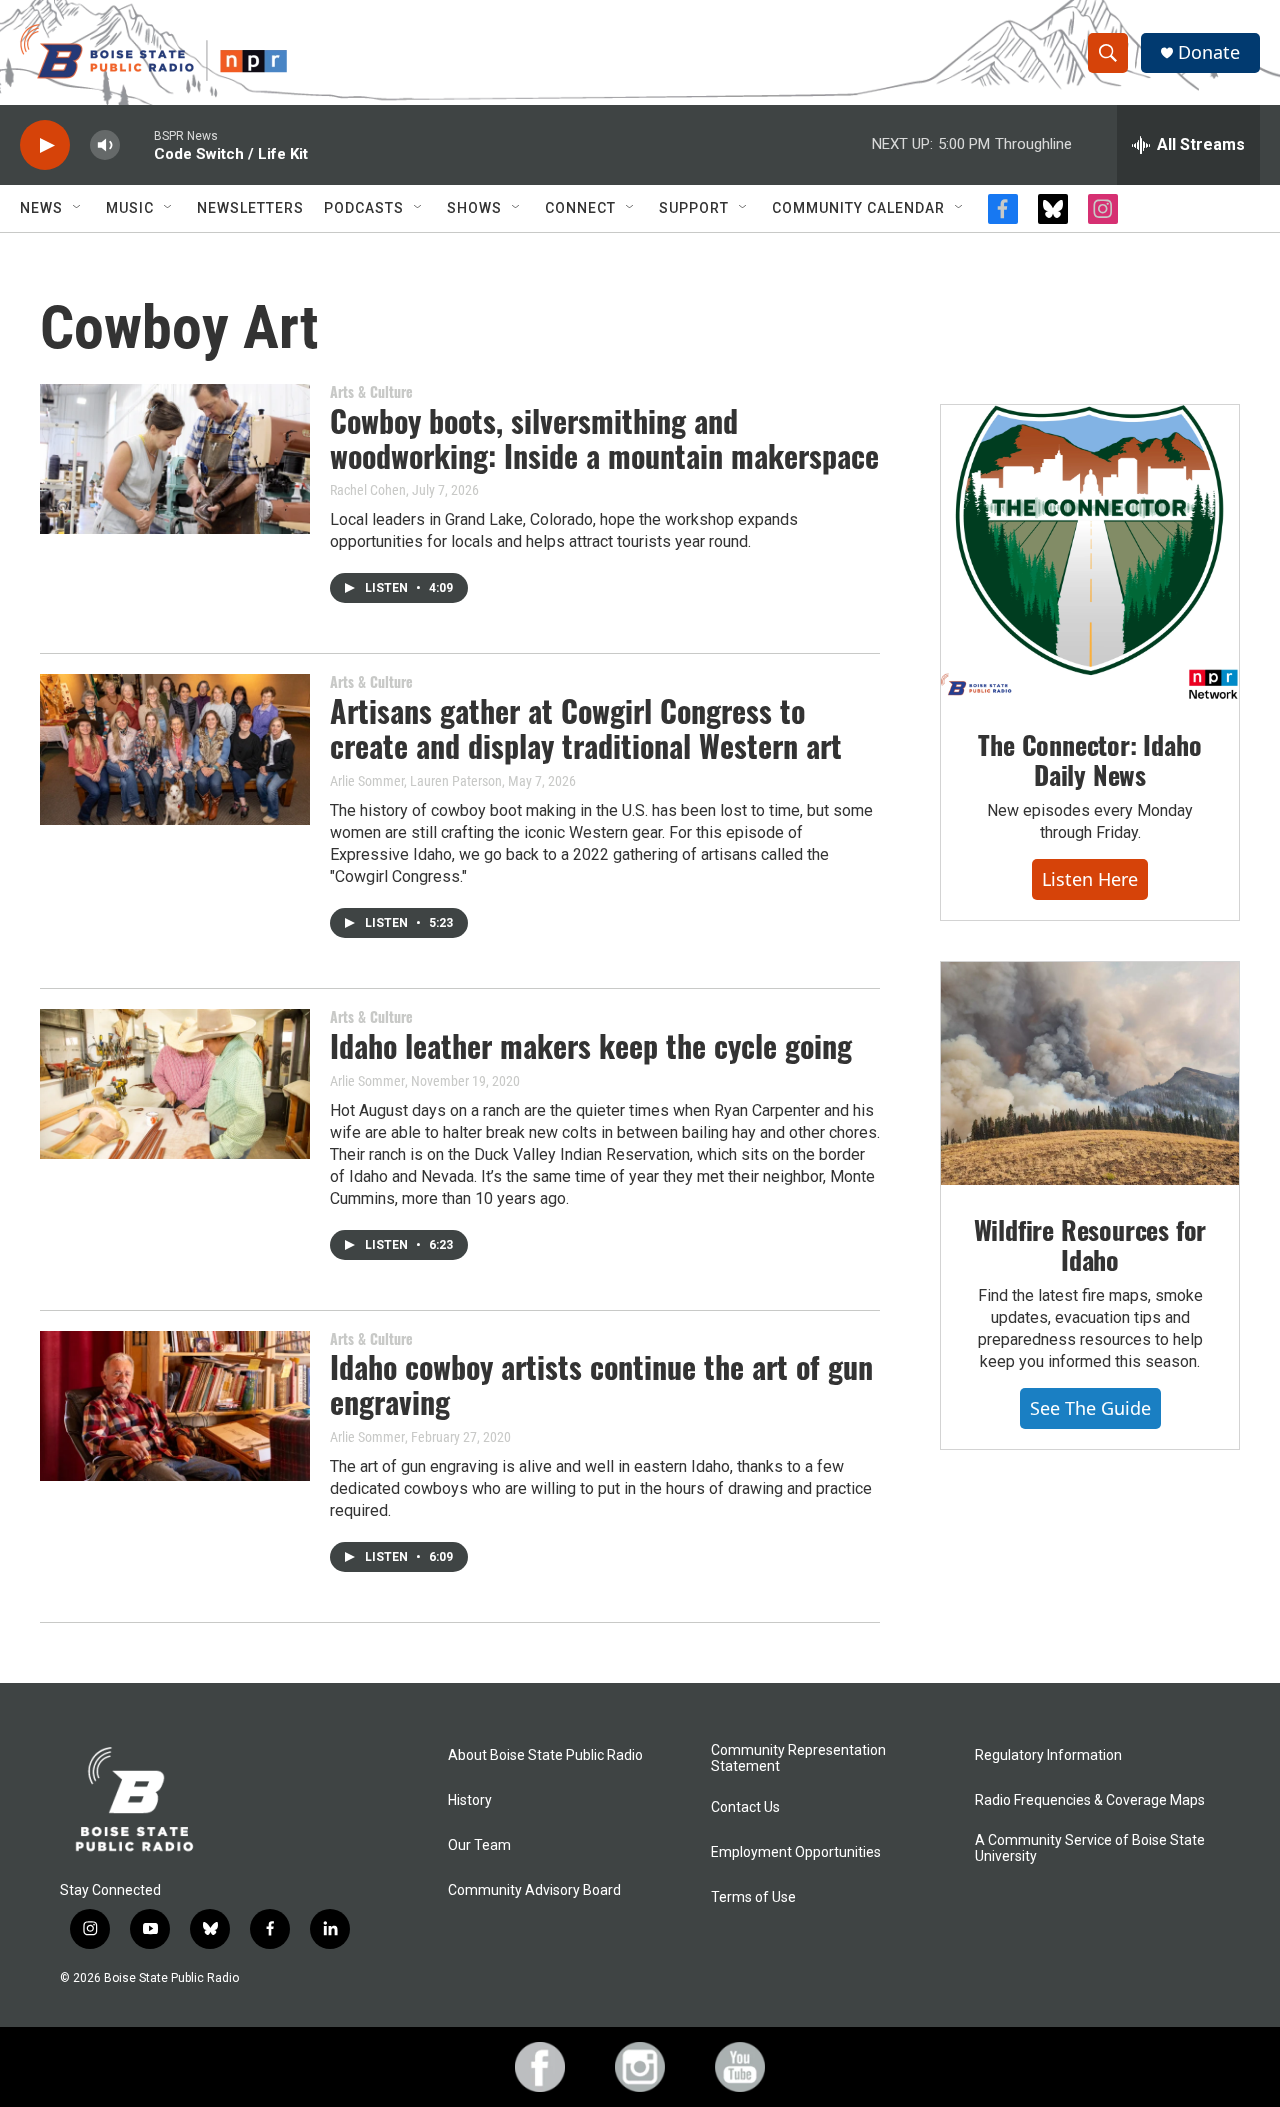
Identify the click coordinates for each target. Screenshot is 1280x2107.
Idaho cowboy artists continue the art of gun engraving (601, 1384)
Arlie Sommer (367, 1081)
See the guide (1090, 1408)
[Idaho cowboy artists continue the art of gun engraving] (175, 1406)
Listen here (1090, 879)
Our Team (479, 1845)
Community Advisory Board (534, 1890)
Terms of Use (753, 1897)
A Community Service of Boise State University (1090, 1848)
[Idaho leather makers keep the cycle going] (175, 1084)
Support (694, 208)
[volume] (105, 145)
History (470, 1800)
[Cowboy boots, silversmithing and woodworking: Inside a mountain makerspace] (175, 459)
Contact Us (745, 1807)
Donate (1209, 52)
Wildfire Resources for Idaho (1090, 1244)
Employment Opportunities (796, 1852)
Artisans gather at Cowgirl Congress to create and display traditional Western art (586, 728)
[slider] (137, 144)
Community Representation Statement (798, 1758)
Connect (580, 208)
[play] (45, 145)
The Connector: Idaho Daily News (1089, 759)
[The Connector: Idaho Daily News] (1090, 553)
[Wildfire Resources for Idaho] (1090, 1074)
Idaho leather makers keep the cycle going (591, 1045)
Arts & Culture (371, 391)
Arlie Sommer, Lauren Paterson (416, 781)
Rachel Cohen (368, 490)
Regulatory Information (1048, 1755)
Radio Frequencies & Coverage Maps (1090, 1800)
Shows (474, 208)
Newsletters (250, 208)
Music (130, 208)
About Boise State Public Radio (545, 1755)
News (41, 208)
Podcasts (364, 208)
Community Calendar (858, 208)
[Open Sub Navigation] (78, 208)
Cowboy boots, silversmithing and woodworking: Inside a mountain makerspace (604, 438)
